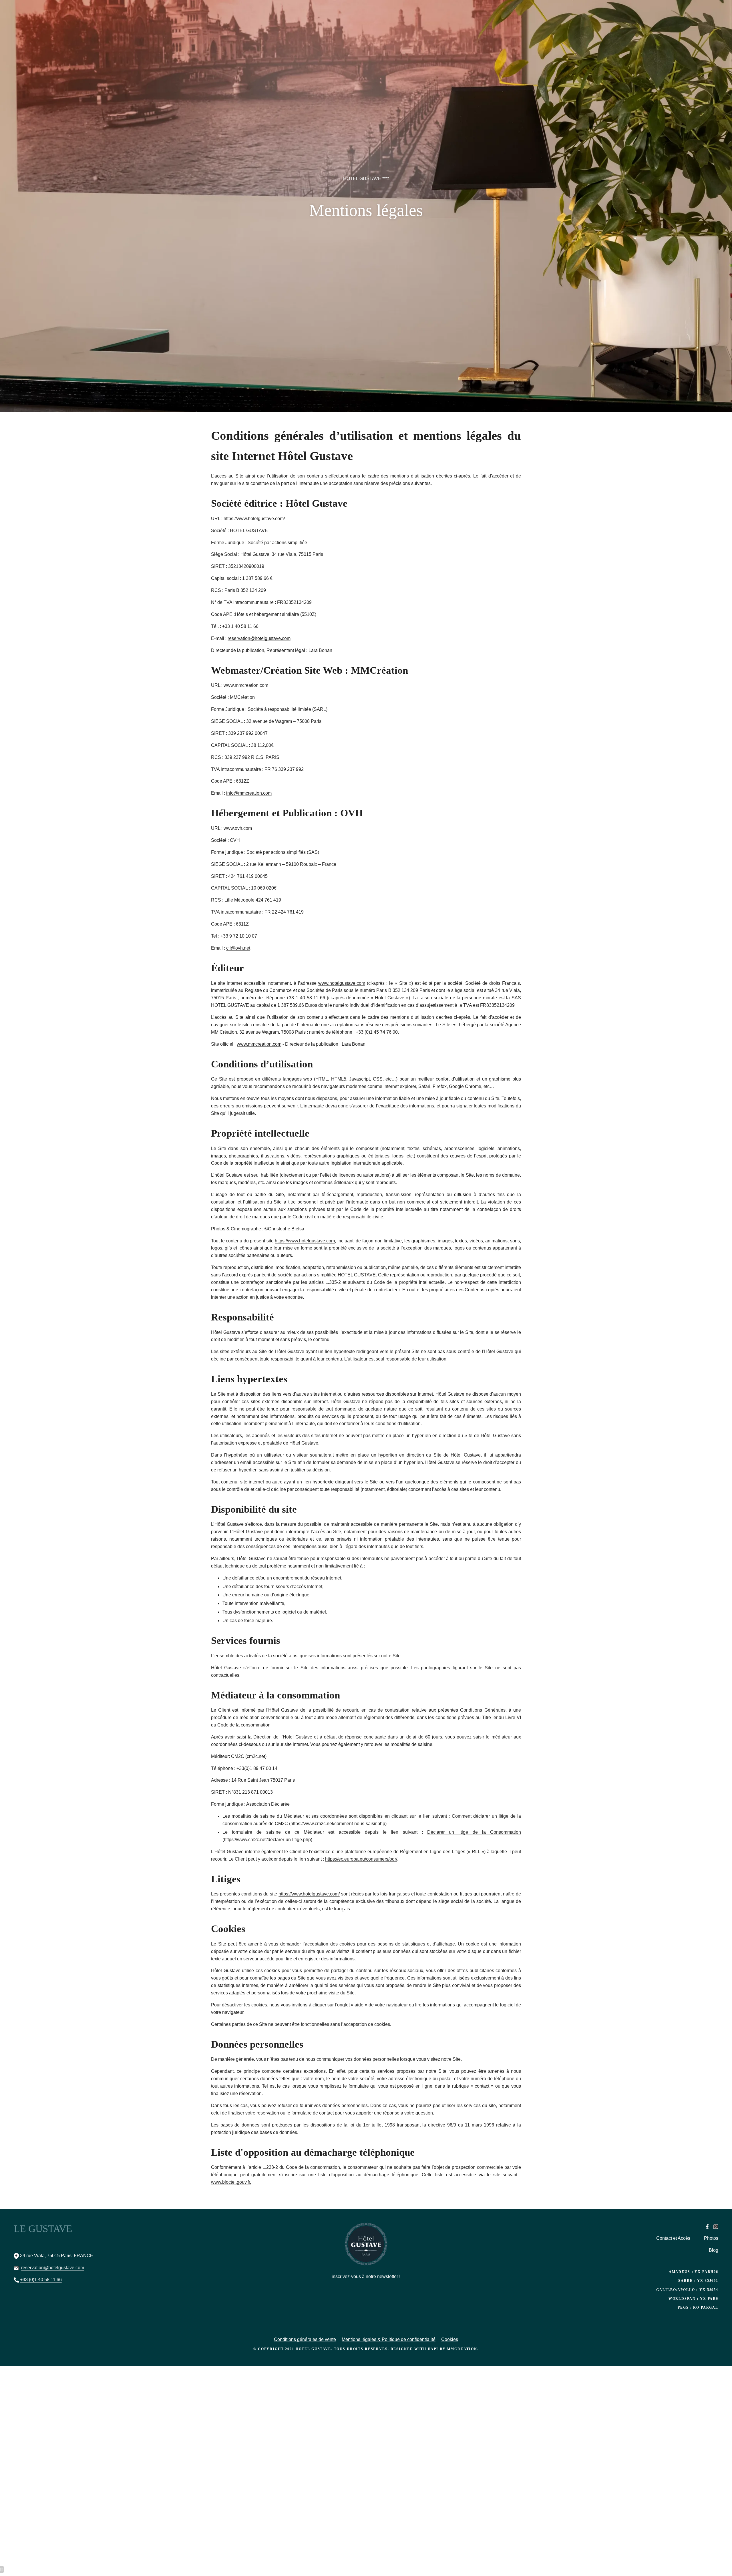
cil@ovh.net (238, 948)
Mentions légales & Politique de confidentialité (389, 2339)
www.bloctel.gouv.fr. (231, 2182)
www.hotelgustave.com (342, 983)
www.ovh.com (238, 828)
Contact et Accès (673, 2238)
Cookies (450, 2339)
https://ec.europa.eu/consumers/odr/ (361, 1859)
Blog (714, 2250)
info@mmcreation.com (249, 793)
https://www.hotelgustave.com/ (254, 519)
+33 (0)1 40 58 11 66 (41, 2280)
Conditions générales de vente (305, 2339)
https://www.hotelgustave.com (305, 1241)
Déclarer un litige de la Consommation (474, 1832)
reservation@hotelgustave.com (259, 638)
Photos (711, 2238)
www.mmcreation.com (246, 685)
